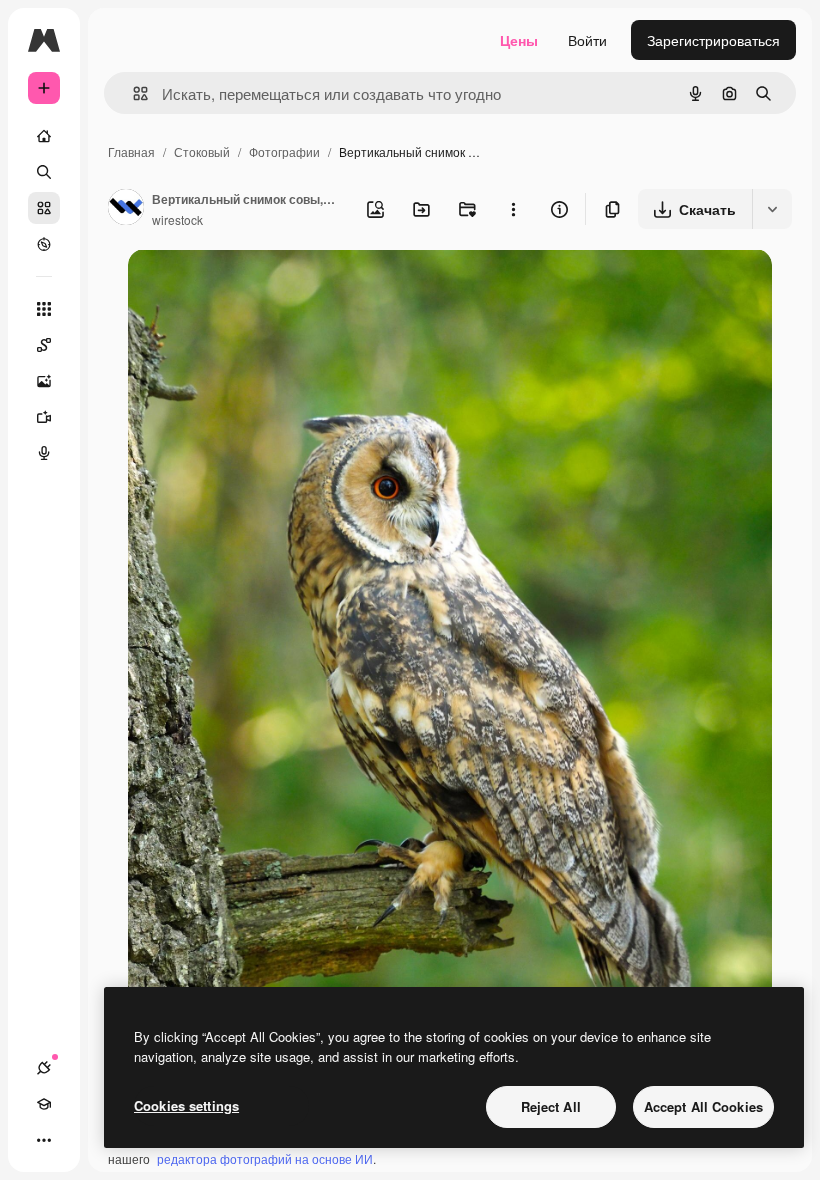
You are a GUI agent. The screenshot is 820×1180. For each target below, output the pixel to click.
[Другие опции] (513, 209)
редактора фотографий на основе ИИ (265, 1158)
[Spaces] (44, 345)
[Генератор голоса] (44, 453)
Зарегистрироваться (713, 40)
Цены (519, 40)
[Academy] (44, 1104)
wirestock (177, 219)
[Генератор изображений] (44, 381)
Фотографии (284, 151)
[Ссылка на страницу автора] (126, 209)
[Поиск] (44, 172)
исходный (262, 287)
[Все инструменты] (44, 309)
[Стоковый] (44, 208)
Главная (131, 151)
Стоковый (202, 151)
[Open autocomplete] (132, 93)
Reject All (551, 1106)
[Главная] (44, 136)
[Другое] (44, 1140)
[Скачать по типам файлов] (772, 209)
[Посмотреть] (44, 244)
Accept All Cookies (703, 1106)
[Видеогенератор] (44, 417)
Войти (587, 40)
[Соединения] (44, 1068)
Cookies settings (186, 1105)
